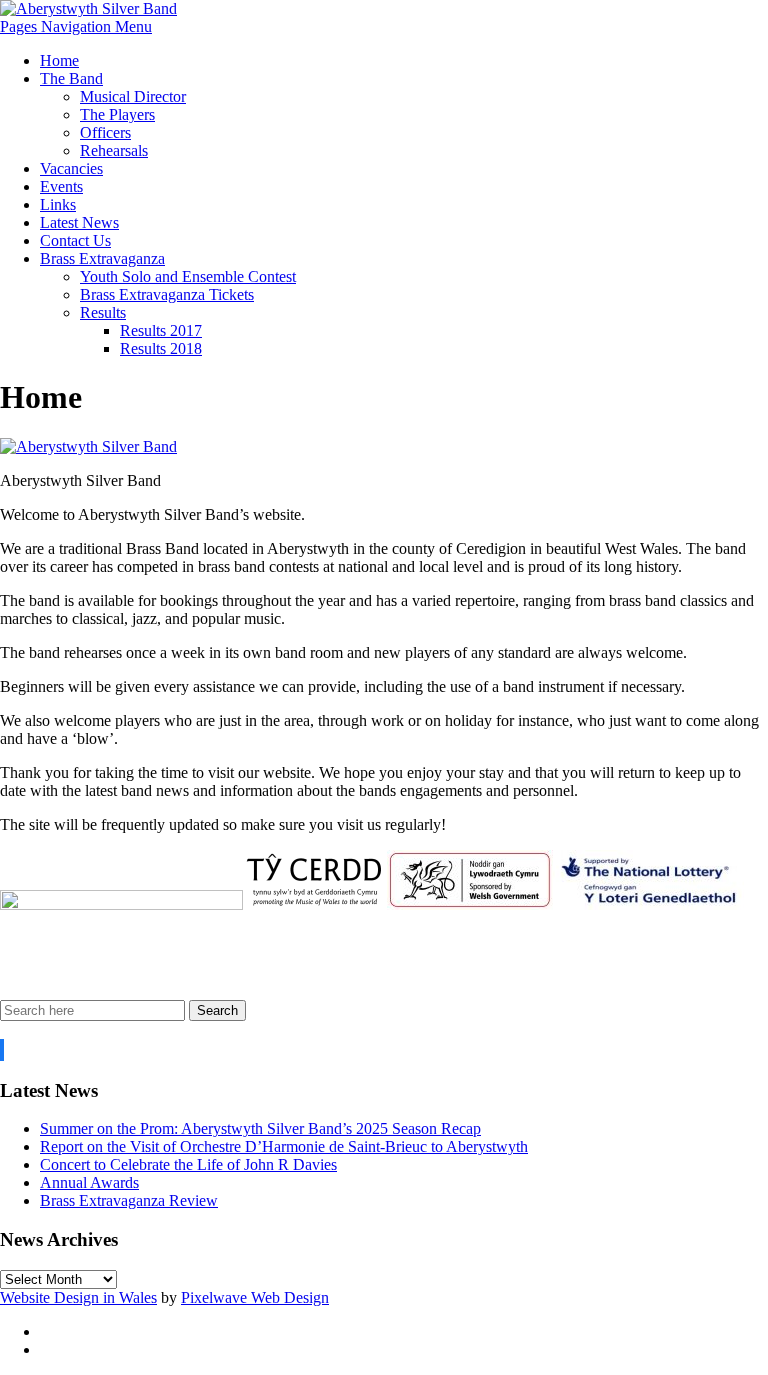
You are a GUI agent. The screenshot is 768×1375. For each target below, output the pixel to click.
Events (61, 186)
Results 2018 (161, 348)
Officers (105, 132)
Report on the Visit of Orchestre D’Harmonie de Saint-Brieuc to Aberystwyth (284, 1146)
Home (59, 60)
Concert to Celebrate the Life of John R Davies (188, 1164)
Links (58, 204)
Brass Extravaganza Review (129, 1200)
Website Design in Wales (78, 1297)
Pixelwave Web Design (255, 1297)
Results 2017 (161, 330)
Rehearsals (114, 150)
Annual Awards (89, 1182)
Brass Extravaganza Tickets (167, 294)
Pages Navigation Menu (76, 26)
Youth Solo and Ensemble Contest (188, 276)
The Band (71, 78)
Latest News (79, 222)
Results (103, 312)
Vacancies (71, 168)
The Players (117, 114)
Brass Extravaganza (102, 258)
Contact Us (75, 240)
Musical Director (133, 96)
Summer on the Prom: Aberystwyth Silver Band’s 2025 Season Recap (260, 1128)
